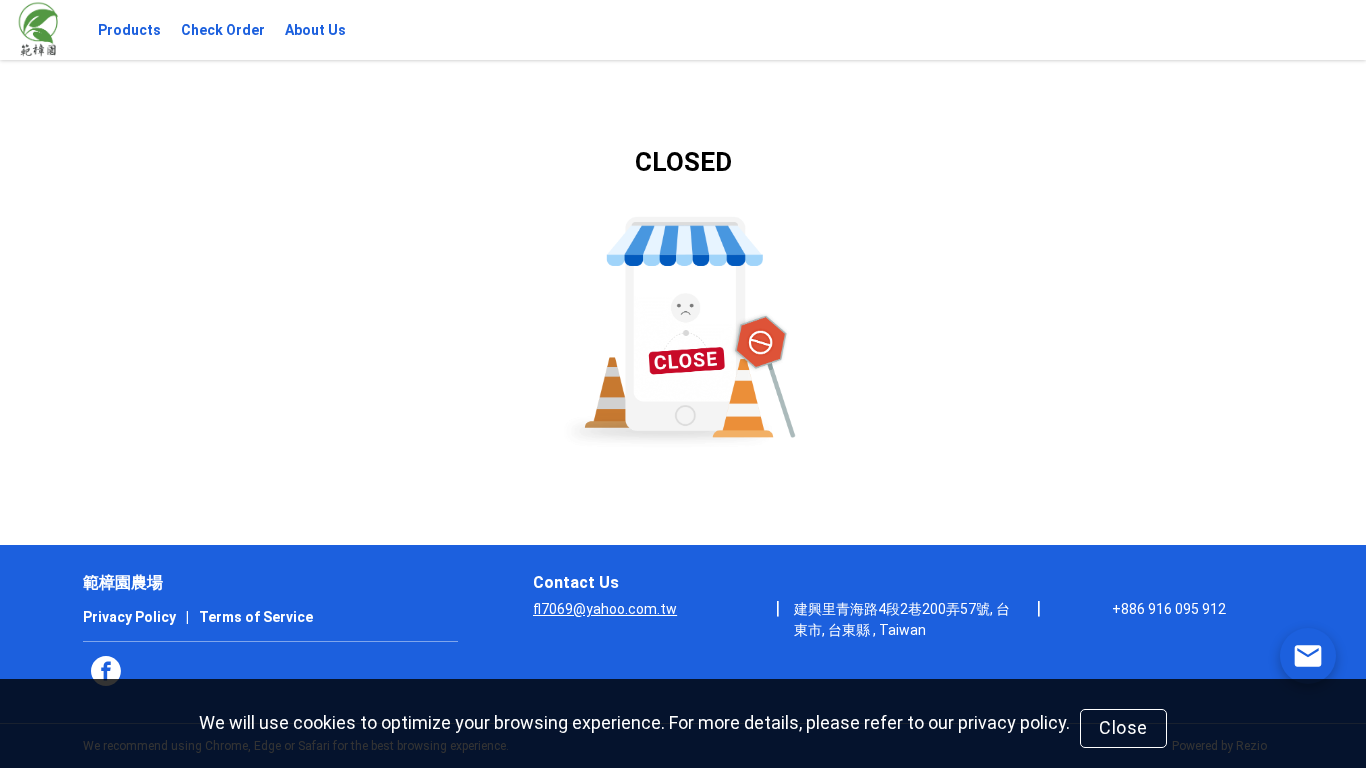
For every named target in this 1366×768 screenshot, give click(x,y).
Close (1123, 727)
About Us (315, 30)
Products (129, 30)
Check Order (223, 30)
